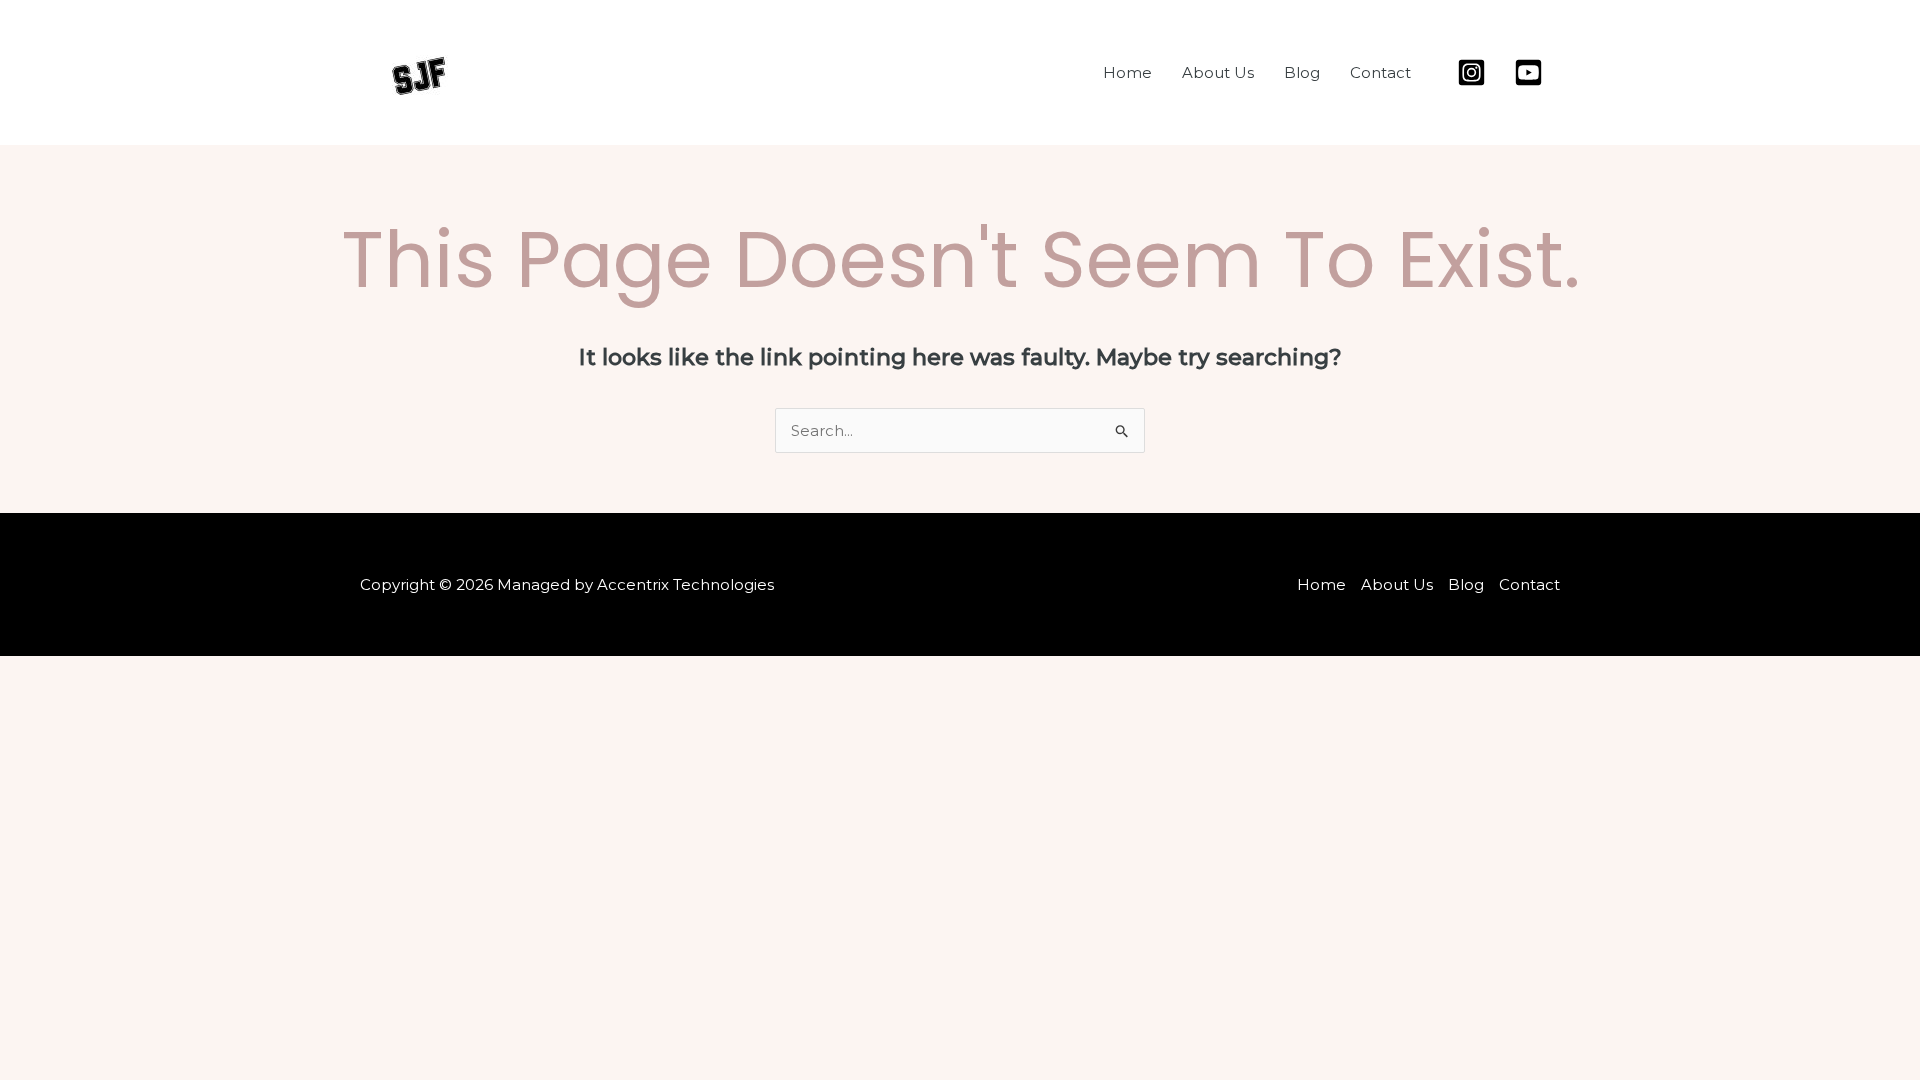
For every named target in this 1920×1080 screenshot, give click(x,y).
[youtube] (1531, 72)
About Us (1218, 72)
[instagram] (1474, 72)
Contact (1380, 72)
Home (1127, 72)
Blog (1302, 72)
